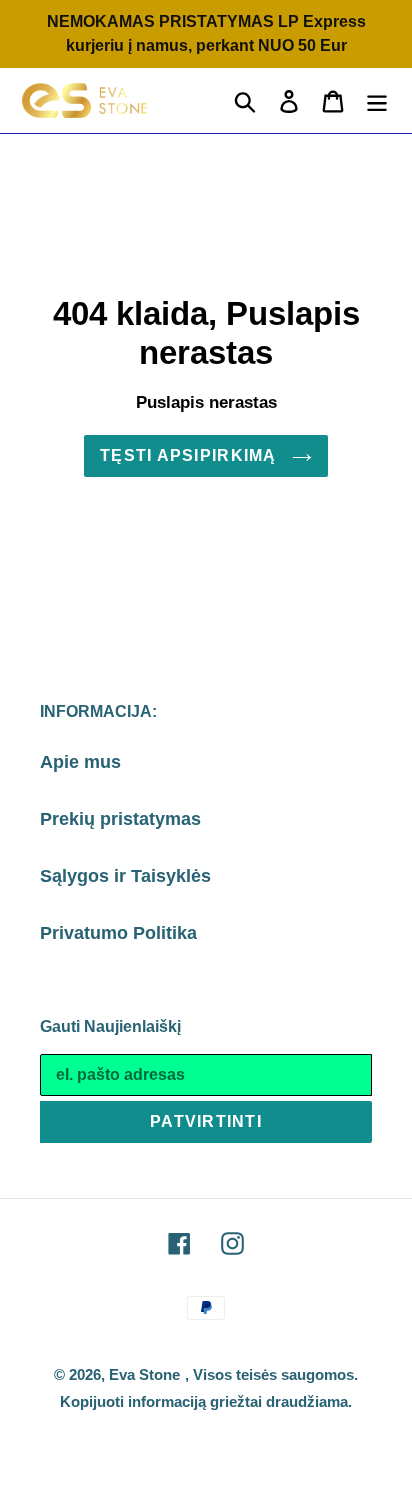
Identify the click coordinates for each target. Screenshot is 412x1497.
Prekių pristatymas (120, 819)
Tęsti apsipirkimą (191, 455)
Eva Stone (144, 1374)
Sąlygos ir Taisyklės (125, 876)
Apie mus (80, 762)
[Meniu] (377, 100)
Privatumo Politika (118, 933)
